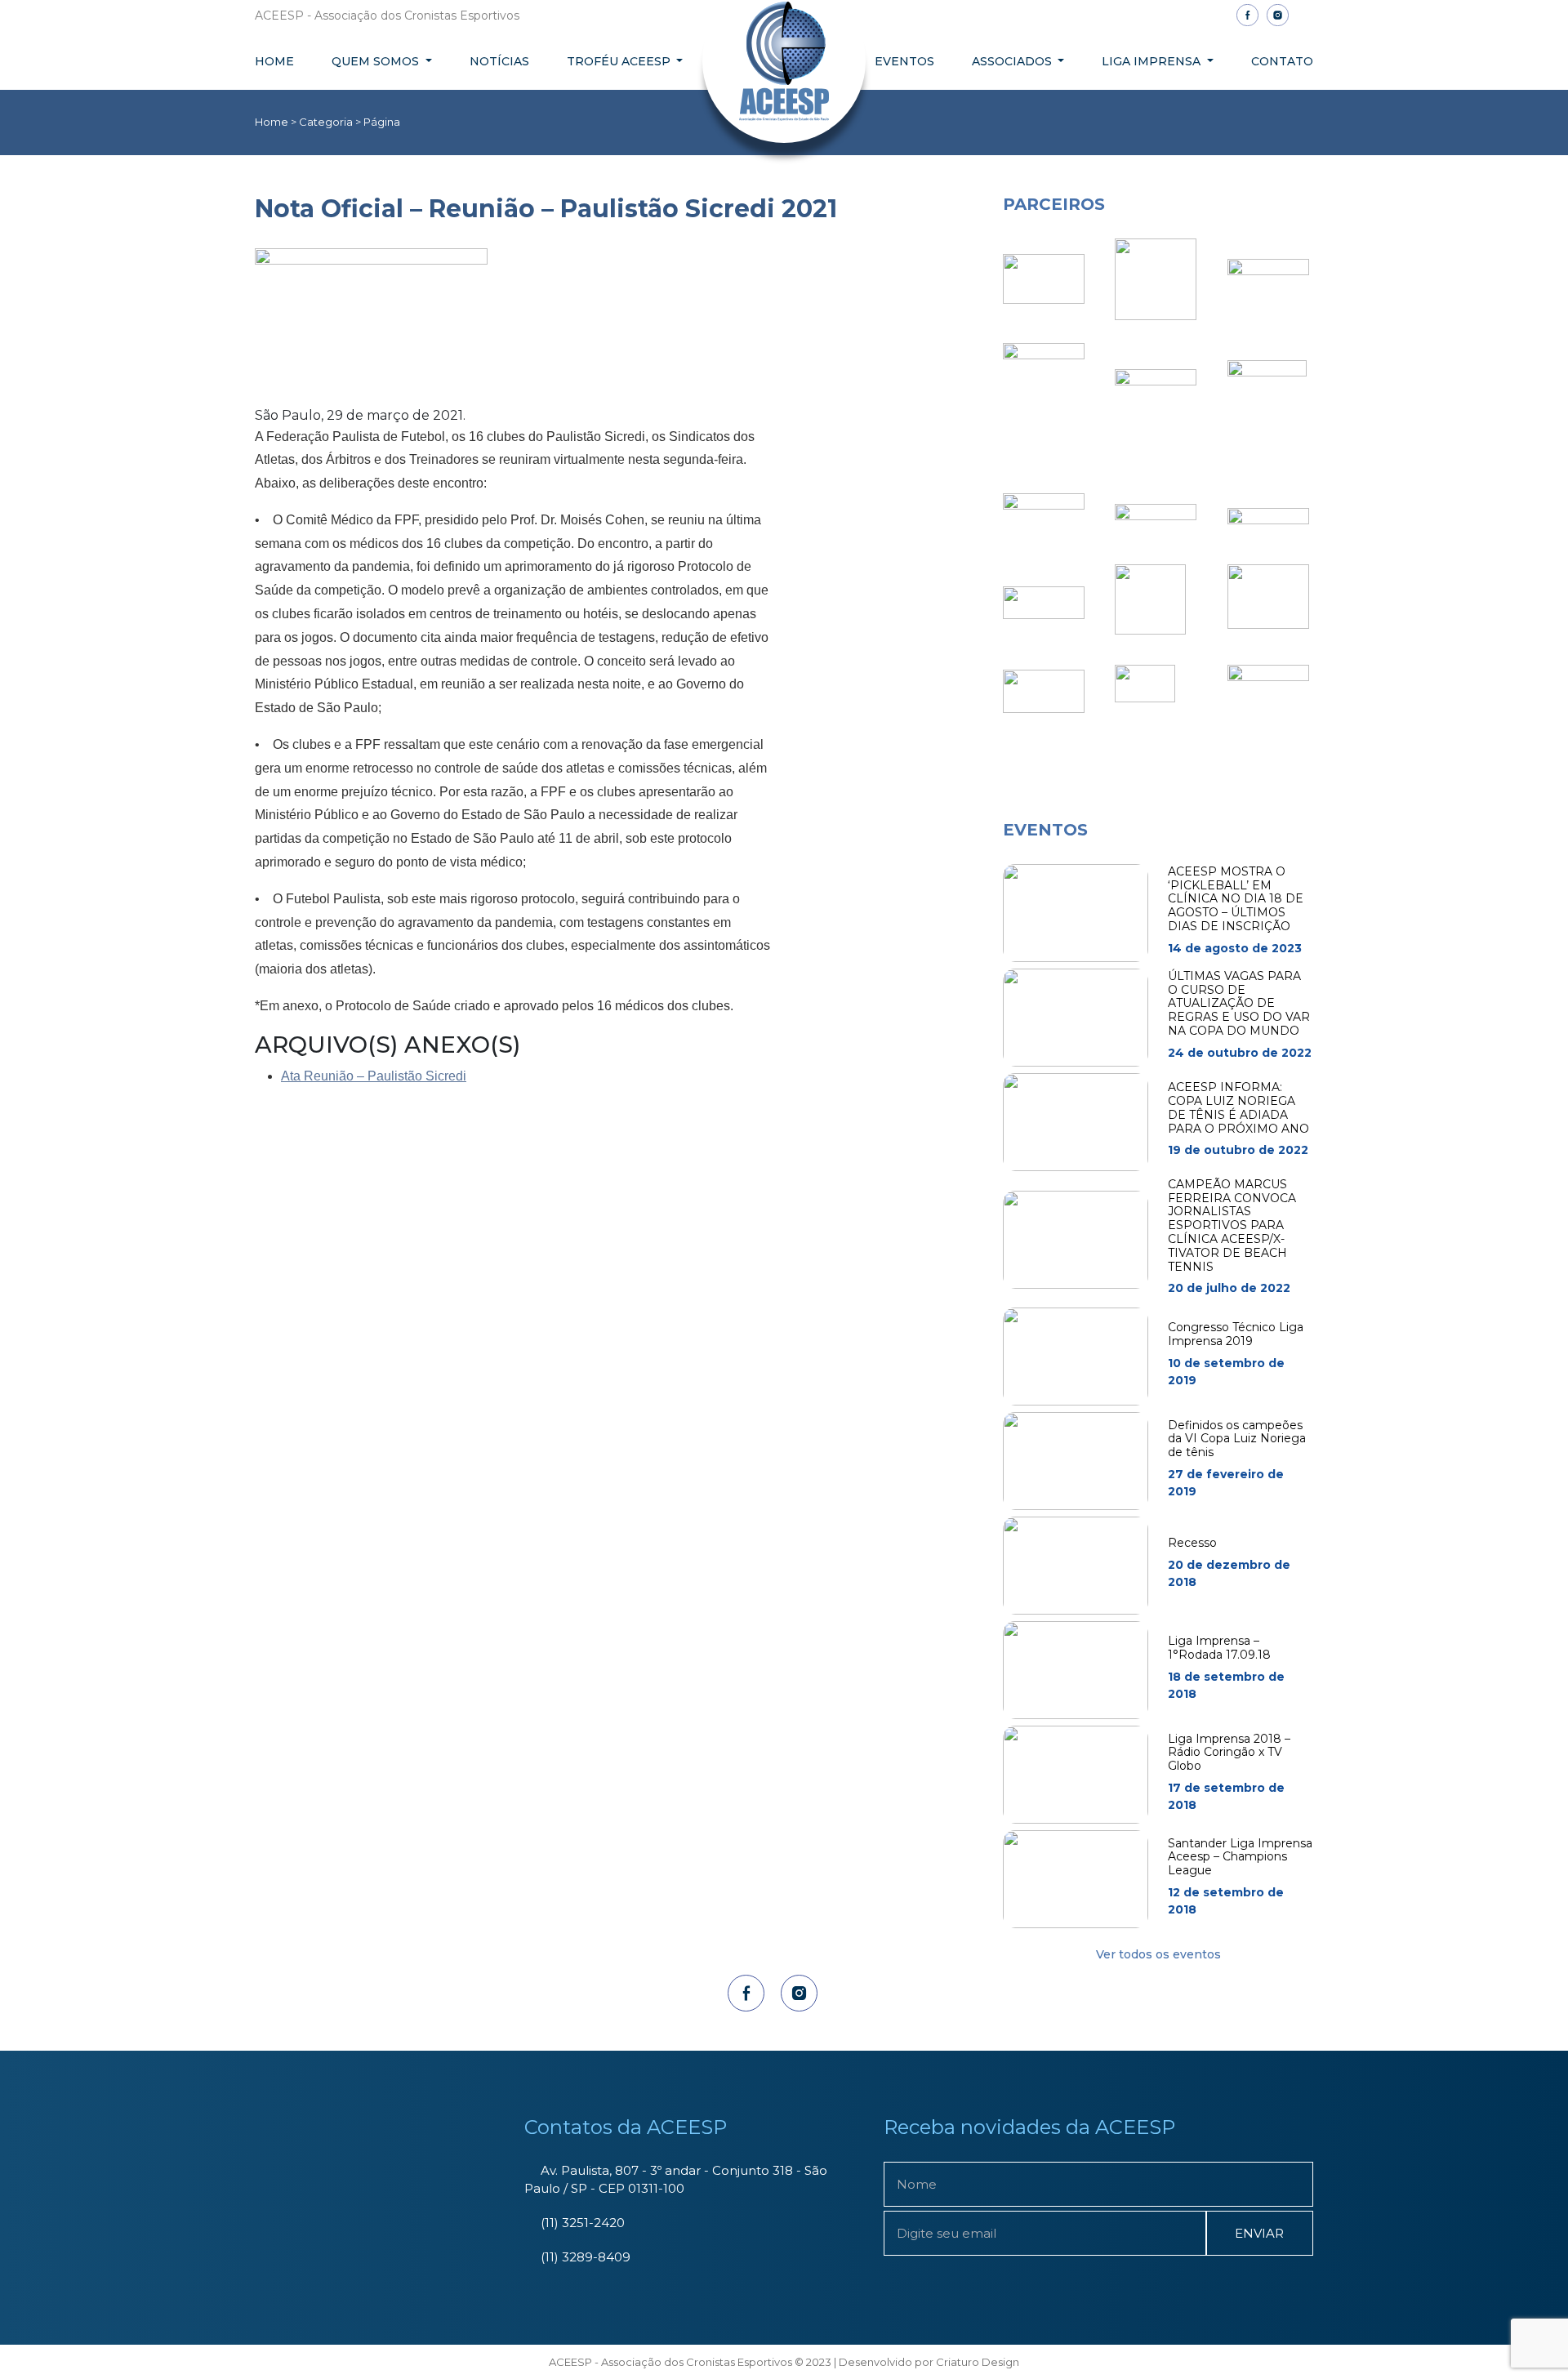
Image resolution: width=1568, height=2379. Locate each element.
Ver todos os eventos (1158, 1954)
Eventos (904, 61)
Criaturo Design (978, 2362)
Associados (1013, 61)
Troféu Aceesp (620, 61)
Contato (1282, 61)
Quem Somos (377, 61)
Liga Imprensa (1153, 61)
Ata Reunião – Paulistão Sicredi (374, 1076)
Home (274, 61)
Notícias (499, 61)
